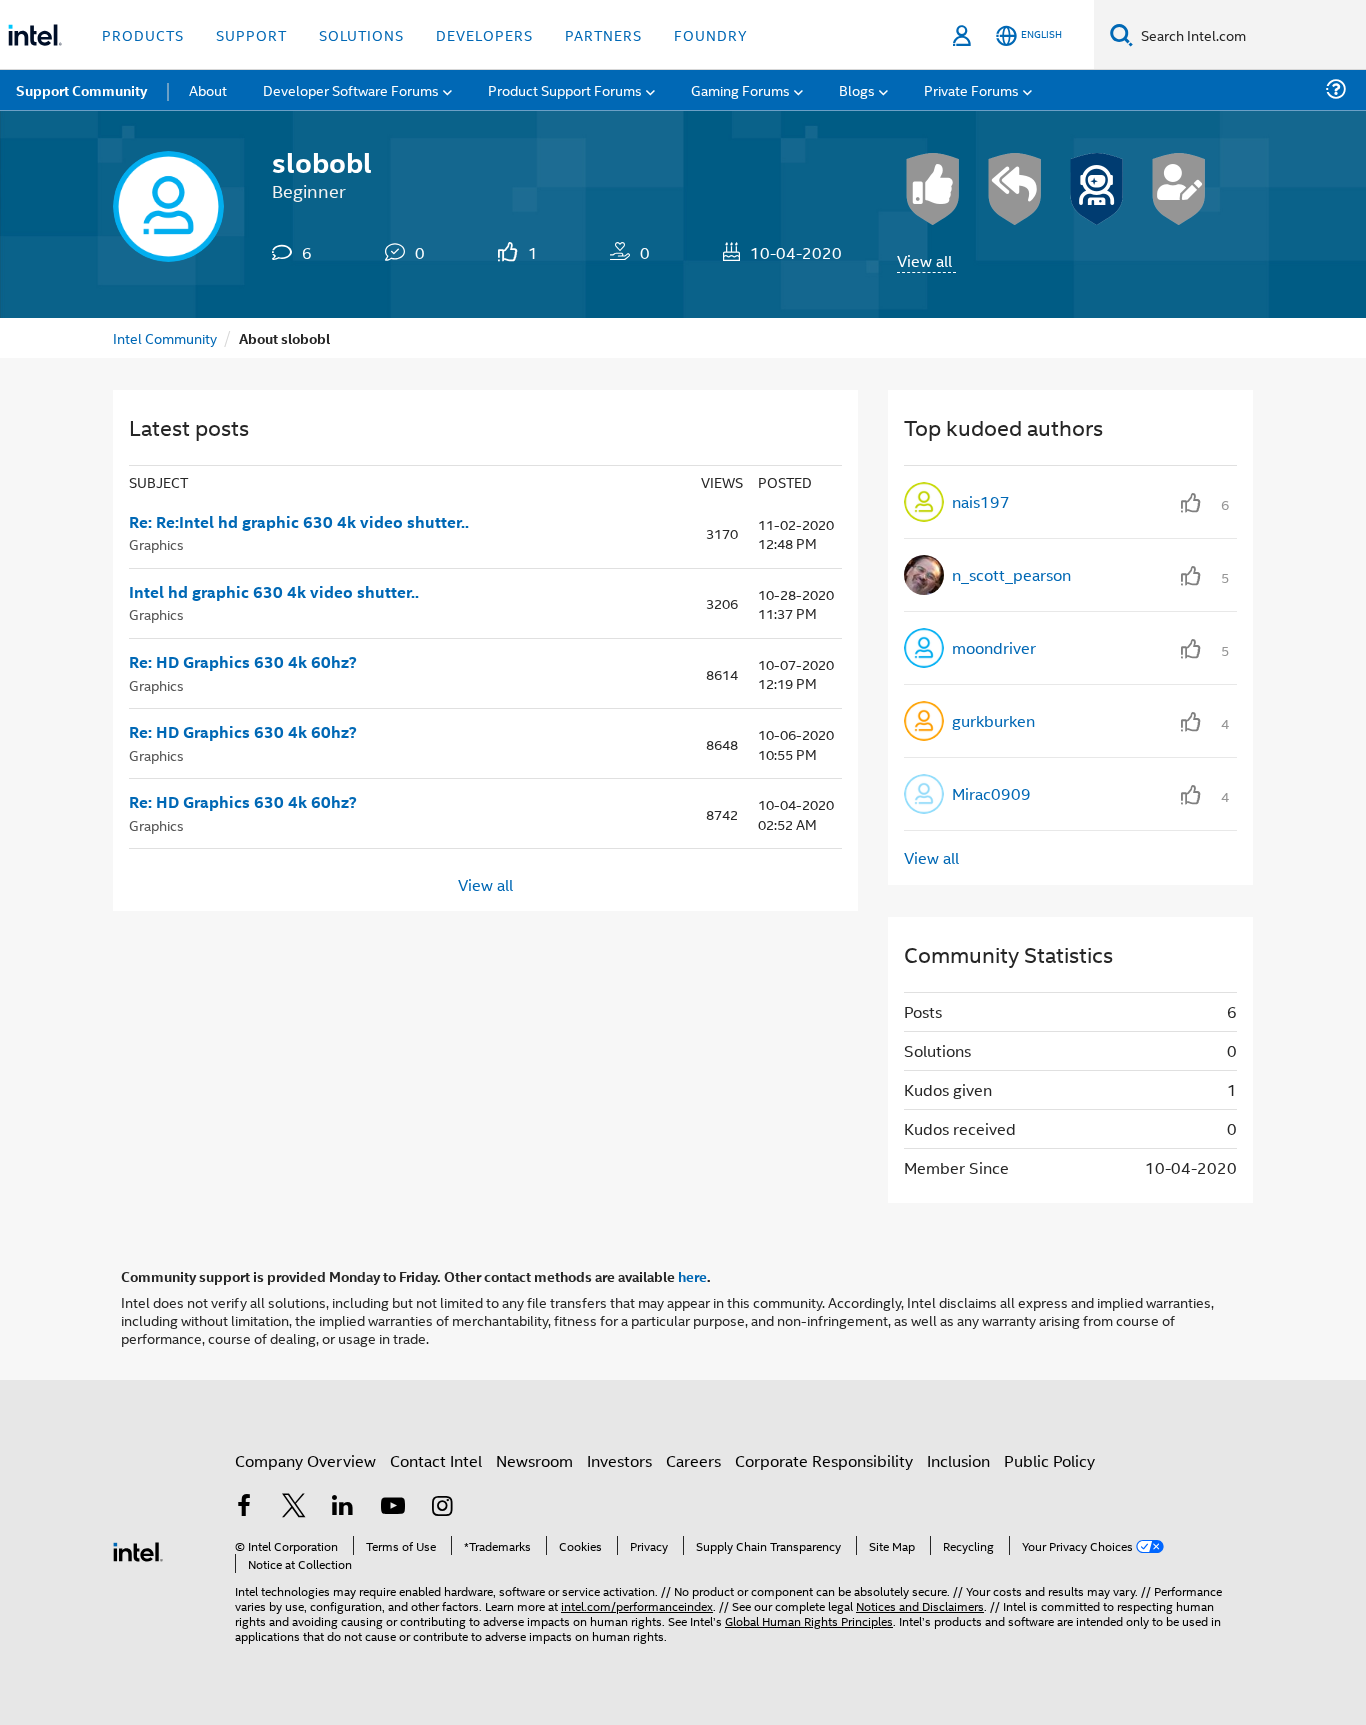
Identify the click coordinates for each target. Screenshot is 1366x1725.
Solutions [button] (361, 34)
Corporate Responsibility (824, 1460)
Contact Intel (436, 1460)
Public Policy (1049, 1460)
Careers (693, 1460)
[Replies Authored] (1015, 189)
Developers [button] (484, 34)
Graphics (156, 543)
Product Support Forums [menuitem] (565, 89)
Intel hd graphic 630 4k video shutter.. (274, 592)
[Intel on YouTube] (393, 1507)
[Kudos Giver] (933, 189)
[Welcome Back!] (1097, 189)
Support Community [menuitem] (81, 90)
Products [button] (143, 34)
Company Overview (305, 1460)
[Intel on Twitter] (294, 1507)
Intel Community (165, 337)
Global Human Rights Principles (809, 1620)
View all (924, 260)
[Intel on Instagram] (442, 1507)
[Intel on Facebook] (244, 1507)
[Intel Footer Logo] (138, 1549)
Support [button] (251, 34)
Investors (619, 1460)
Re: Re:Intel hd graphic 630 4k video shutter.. (299, 522)
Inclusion (958, 1460)
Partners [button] (603, 34)
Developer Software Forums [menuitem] (351, 89)
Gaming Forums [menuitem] (740, 89)
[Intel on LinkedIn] (343, 1507)
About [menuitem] (208, 89)
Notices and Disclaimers (920, 1605)
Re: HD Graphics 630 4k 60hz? (243, 662)
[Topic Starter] (1179, 189)
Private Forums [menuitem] (971, 89)
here (692, 1276)
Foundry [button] (711, 34)
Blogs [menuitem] (857, 89)
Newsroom (534, 1460)
